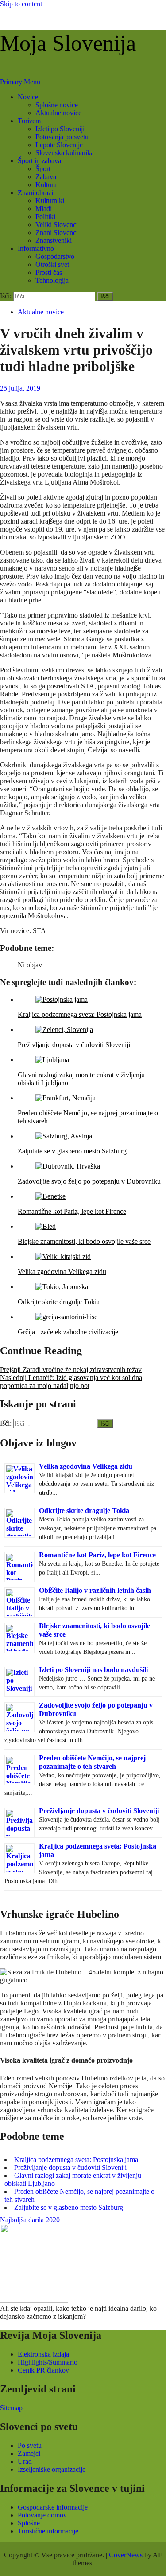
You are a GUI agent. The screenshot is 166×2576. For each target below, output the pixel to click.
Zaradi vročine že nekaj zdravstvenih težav (71, 1370)
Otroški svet (52, 264)
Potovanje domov (42, 2515)
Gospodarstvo (55, 256)
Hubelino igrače (22, 2035)
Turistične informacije (48, 2531)
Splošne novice (57, 105)
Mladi (44, 209)
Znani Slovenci (57, 233)
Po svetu (30, 2445)
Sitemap (11, 2408)
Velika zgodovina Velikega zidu (86, 1466)
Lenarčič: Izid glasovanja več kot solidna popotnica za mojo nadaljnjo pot (71, 1382)
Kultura (46, 185)
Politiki (45, 217)
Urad (25, 2461)
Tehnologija (52, 280)
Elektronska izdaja (43, 2354)
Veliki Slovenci (57, 225)
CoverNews (126, 2555)
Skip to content (21, 4)
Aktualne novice (58, 113)
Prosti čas (49, 272)
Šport (43, 169)
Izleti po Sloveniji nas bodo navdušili (93, 1670)
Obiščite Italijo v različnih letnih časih (95, 1590)
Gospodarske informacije (53, 2507)
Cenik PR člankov (43, 2370)
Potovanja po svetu (62, 137)
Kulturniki (50, 201)
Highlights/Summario (48, 2362)
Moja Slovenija (68, 43)
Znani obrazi (35, 193)
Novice (28, 97)
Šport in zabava (39, 161)
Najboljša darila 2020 (30, 2220)
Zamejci (29, 2453)
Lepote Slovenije (59, 145)
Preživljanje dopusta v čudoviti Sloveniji (99, 1811)
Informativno (36, 248)
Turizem (29, 121)
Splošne (29, 2523)
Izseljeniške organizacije (52, 2469)
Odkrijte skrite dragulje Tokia (84, 1511)
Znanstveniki (54, 240)
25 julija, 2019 (20, 388)
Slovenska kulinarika (65, 153)
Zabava (46, 177)
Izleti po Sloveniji (60, 129)
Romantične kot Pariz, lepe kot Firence (97, 1555)
